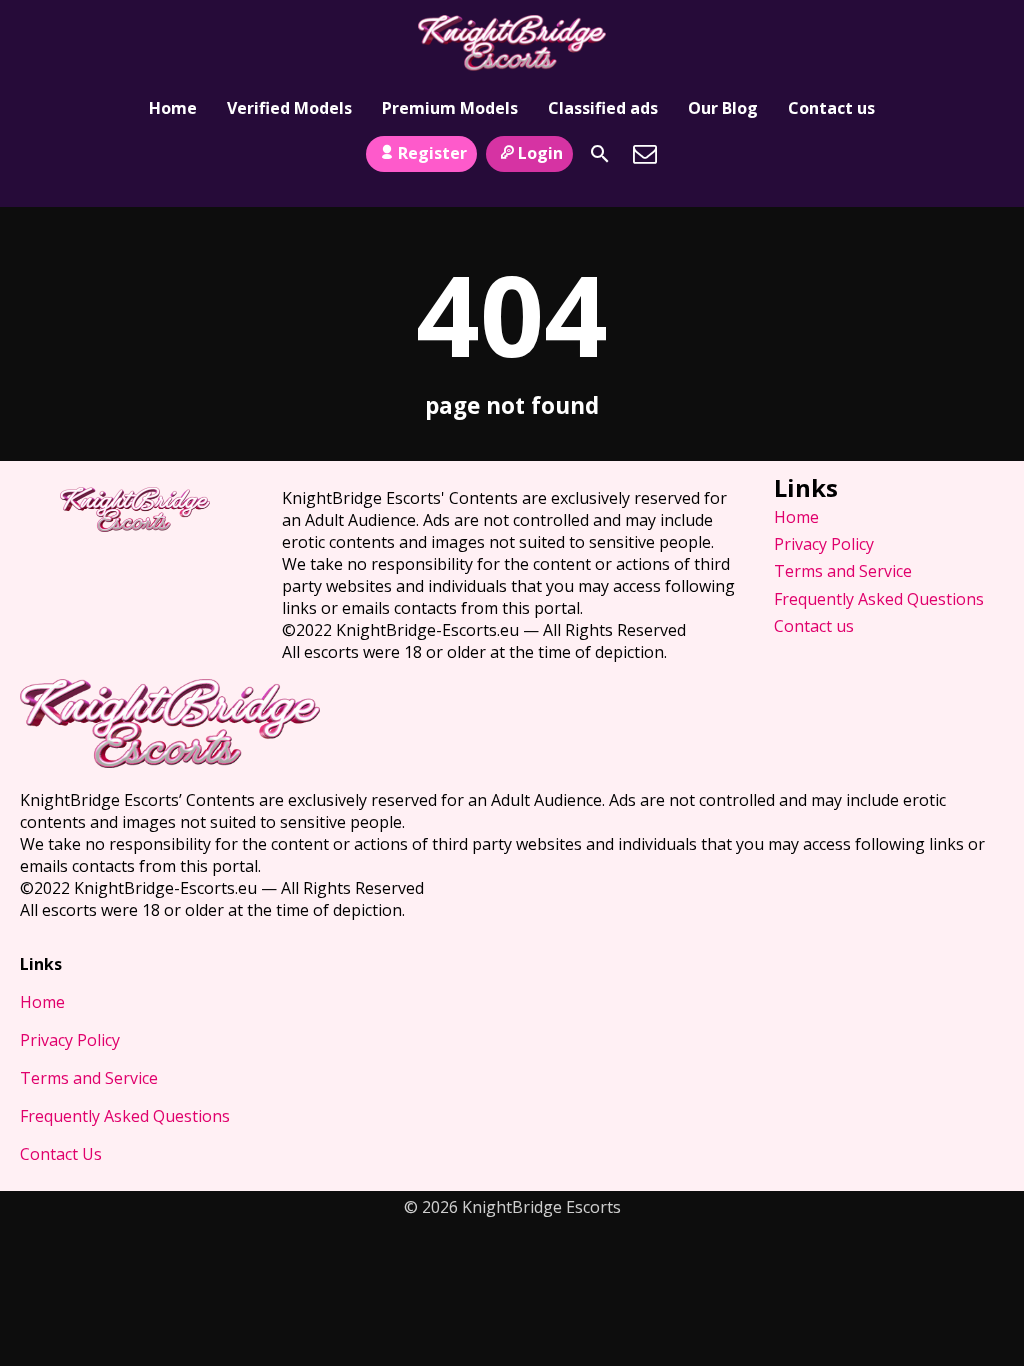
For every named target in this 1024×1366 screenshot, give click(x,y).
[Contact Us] (645, 154)
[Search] (600, 154)
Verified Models (289, 108)
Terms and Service (843, 571)
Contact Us (61, 1154)
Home (173, 108)
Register (432, 153)
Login (540, 153)
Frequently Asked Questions (879, 599)
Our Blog (723, 108)
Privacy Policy (824, 544)
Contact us (831, 108)
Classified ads (603, 108)
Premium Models (450, 108)
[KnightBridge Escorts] (512, 43)
